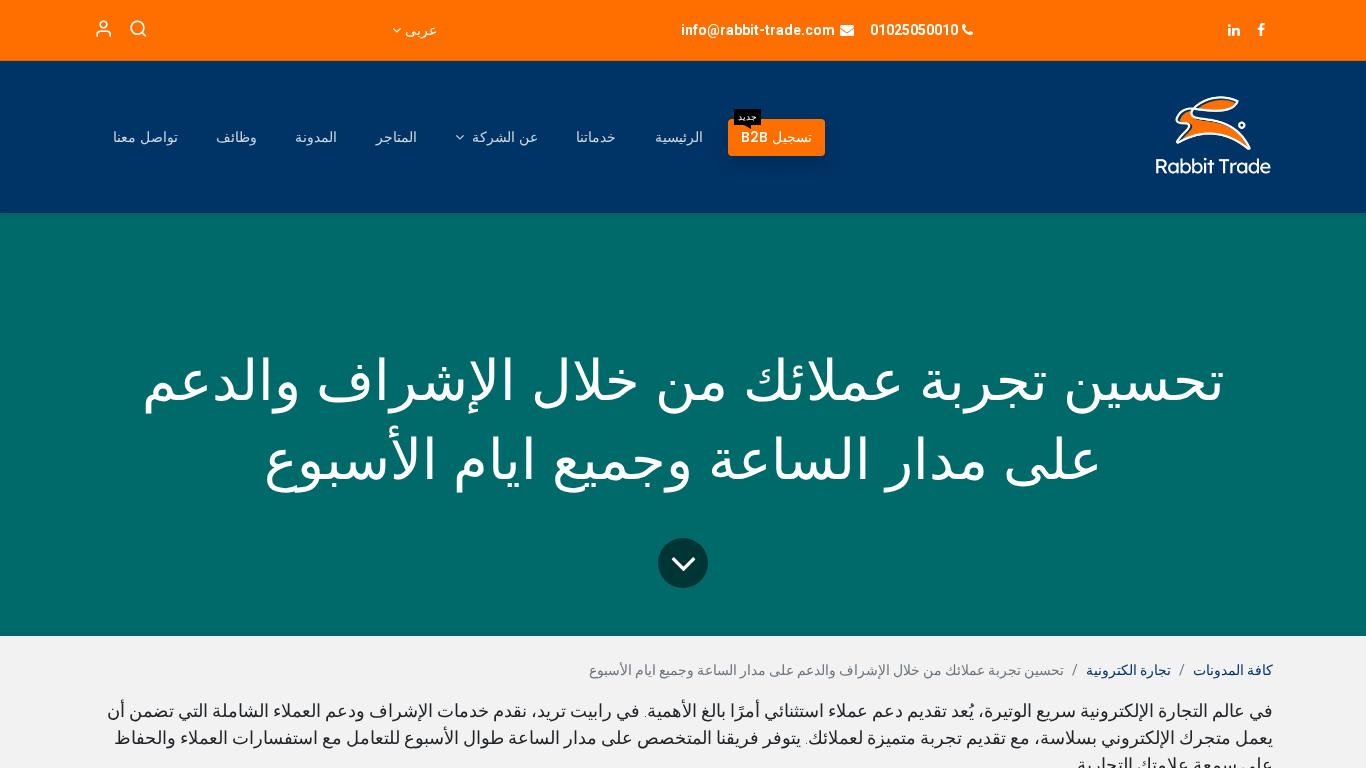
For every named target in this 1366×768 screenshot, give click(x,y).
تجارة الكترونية (1128, 670)
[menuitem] (776, 137)
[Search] (138, 30)
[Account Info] (103, 30)
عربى (421, 30)
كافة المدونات (1233, 670)
